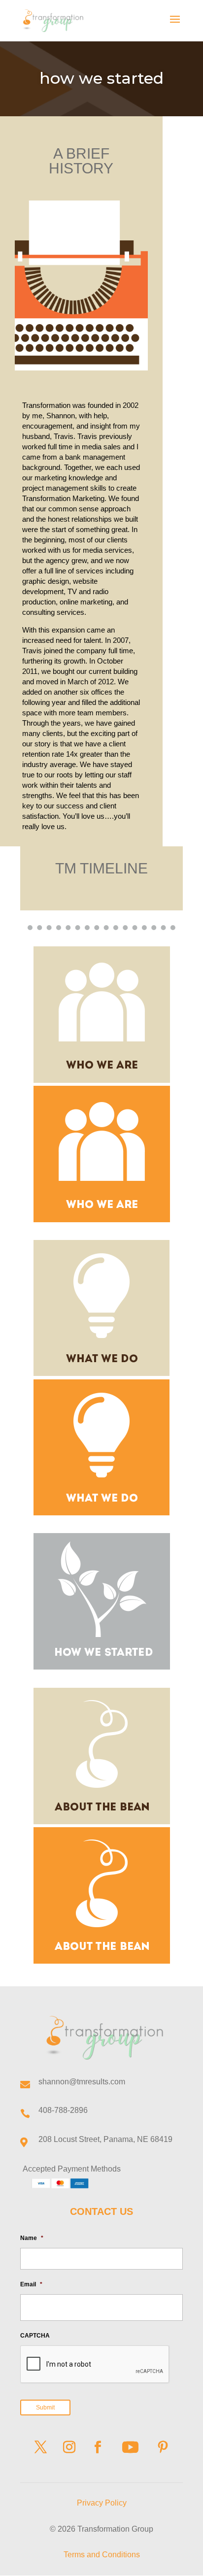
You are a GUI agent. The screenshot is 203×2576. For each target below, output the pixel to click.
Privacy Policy (102, 2503)
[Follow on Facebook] (98, 2447)
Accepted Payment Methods (72, 2169)
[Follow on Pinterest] (163, 2447)
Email (31, 2284)
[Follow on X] (40, 2447)
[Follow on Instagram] (69, 2447)
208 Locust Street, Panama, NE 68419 (105, 2139)
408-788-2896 (63, 2110)
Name (32, 2238)
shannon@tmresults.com (82, 2082)
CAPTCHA (35, 2336)
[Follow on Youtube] (130, 2447)
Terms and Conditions (102, 2555)
